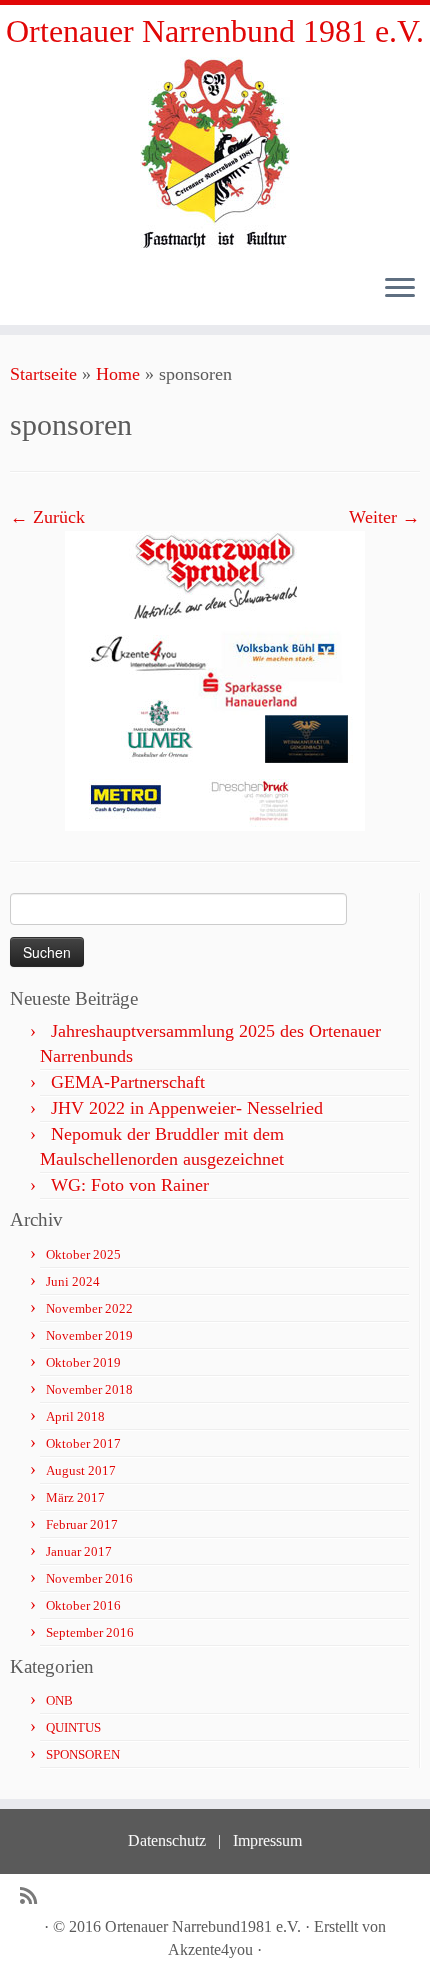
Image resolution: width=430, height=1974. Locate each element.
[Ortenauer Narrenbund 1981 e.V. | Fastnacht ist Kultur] (215, 152)
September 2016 (90, 1632)
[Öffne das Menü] (400, 289)
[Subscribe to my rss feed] (33, 1896)
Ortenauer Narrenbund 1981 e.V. (215, 31)
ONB (59, 1700)
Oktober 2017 (83, 1443)
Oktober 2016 (83, 1605)
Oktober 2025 (83, 1254)
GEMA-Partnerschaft (128, 1082)
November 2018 (89, 1389)
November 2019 (89, 1335)
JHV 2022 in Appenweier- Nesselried (187, 1108)
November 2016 (89, 1578)
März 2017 (75, 1497)
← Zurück (47, 517)
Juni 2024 (73, 1281)
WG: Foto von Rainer (130, 1185)
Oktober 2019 (83, 1362)
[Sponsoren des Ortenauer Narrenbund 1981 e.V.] (215, 680)
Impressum (267, 1840)
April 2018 (75, 1416)
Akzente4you (210, 1949)
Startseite (43, 374)
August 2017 (81, 1470)
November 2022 (89, 1308)
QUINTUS (73, 1727)
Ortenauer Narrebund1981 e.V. (203, 1926)
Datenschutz (167, 1840)
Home (118, 374)
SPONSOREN (83, 1754)
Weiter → (384, 517)
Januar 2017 (79, 1551)
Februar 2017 (82, 1524)
